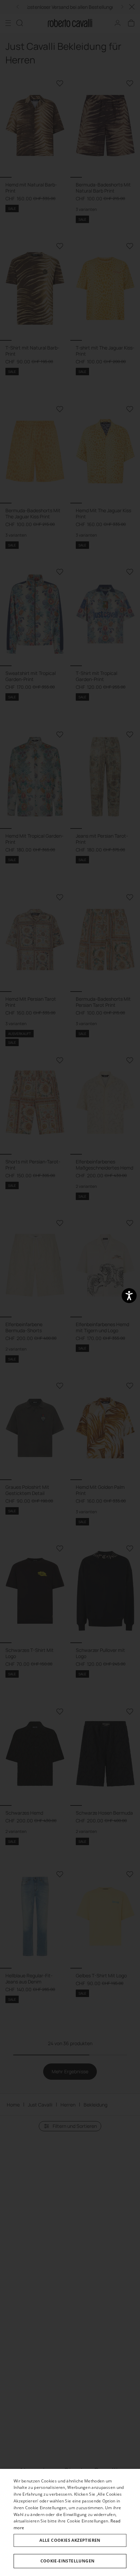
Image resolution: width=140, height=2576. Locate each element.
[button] (70, 2561)
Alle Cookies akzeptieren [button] (70, 2540)
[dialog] (70, 2522)
